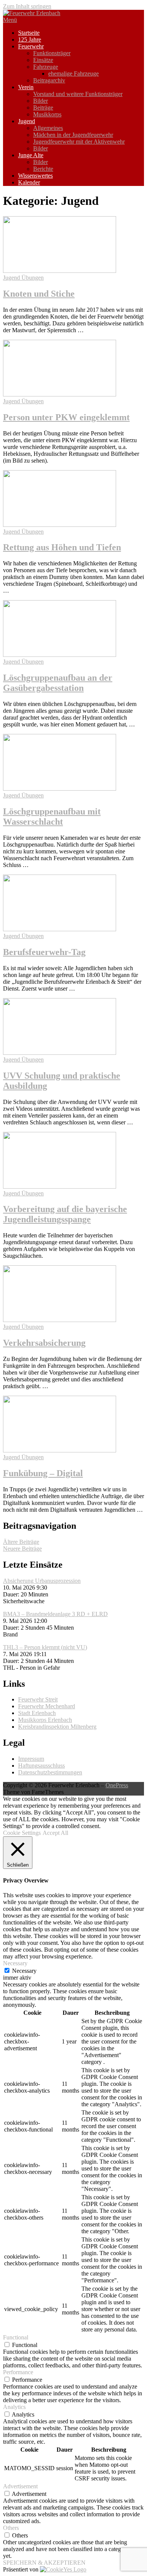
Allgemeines (48, 128)
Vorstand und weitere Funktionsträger (78, 94)
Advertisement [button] (20, 2486)
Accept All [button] (55, 1833)
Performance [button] (18, 2372)
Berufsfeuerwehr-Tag (44, 952)
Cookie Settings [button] (22, 1833)
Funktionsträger (52, 53)
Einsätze (43, 60)
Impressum (31, 1759)
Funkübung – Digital (43, 1473)
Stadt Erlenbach (37, 1713)
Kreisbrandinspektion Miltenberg (57, 1727)
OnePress (117, 1785)
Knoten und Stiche (39, 294)
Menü (10, 20)
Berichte (43, 169)
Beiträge (43, 108)
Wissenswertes (35, 176)
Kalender (29, 182)
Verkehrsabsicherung (44, 1343)
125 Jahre (30, 39)
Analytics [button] (14, 2407)
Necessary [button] (15, 1963)
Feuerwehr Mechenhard (47, 1706)
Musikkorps (47, 114)
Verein (26, 87)
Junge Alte (31, 155)
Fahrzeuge (46, 67)
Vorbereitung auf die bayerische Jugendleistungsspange (65, 1214)
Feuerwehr (31, 46)
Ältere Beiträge (21, 1542)
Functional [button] (16, 2337)
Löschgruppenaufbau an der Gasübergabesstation (58, 683)
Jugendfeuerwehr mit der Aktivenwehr (79, 142)
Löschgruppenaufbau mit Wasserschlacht (52, 817)
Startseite (29, 33)
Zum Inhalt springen (27, 6)
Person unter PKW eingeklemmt (66, 417)
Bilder (41, 101)
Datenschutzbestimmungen (50, 1772)
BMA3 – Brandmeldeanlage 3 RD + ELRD (55, 1614)
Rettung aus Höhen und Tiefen (62, 547)
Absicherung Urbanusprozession (42, 1581)
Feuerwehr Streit (38, 1699)
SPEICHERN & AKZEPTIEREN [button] (44, 2563)
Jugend (27, 121)
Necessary (24, 1971)
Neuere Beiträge (22, 1549)
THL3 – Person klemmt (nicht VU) (45, 1647)
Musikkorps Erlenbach (45, 1720)
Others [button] (11, 2528)
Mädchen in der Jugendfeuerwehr (73, 135)
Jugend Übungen (23, 278)
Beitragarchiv (49, 80)
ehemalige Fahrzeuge (73, 74)
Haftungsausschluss (41, 1766)
